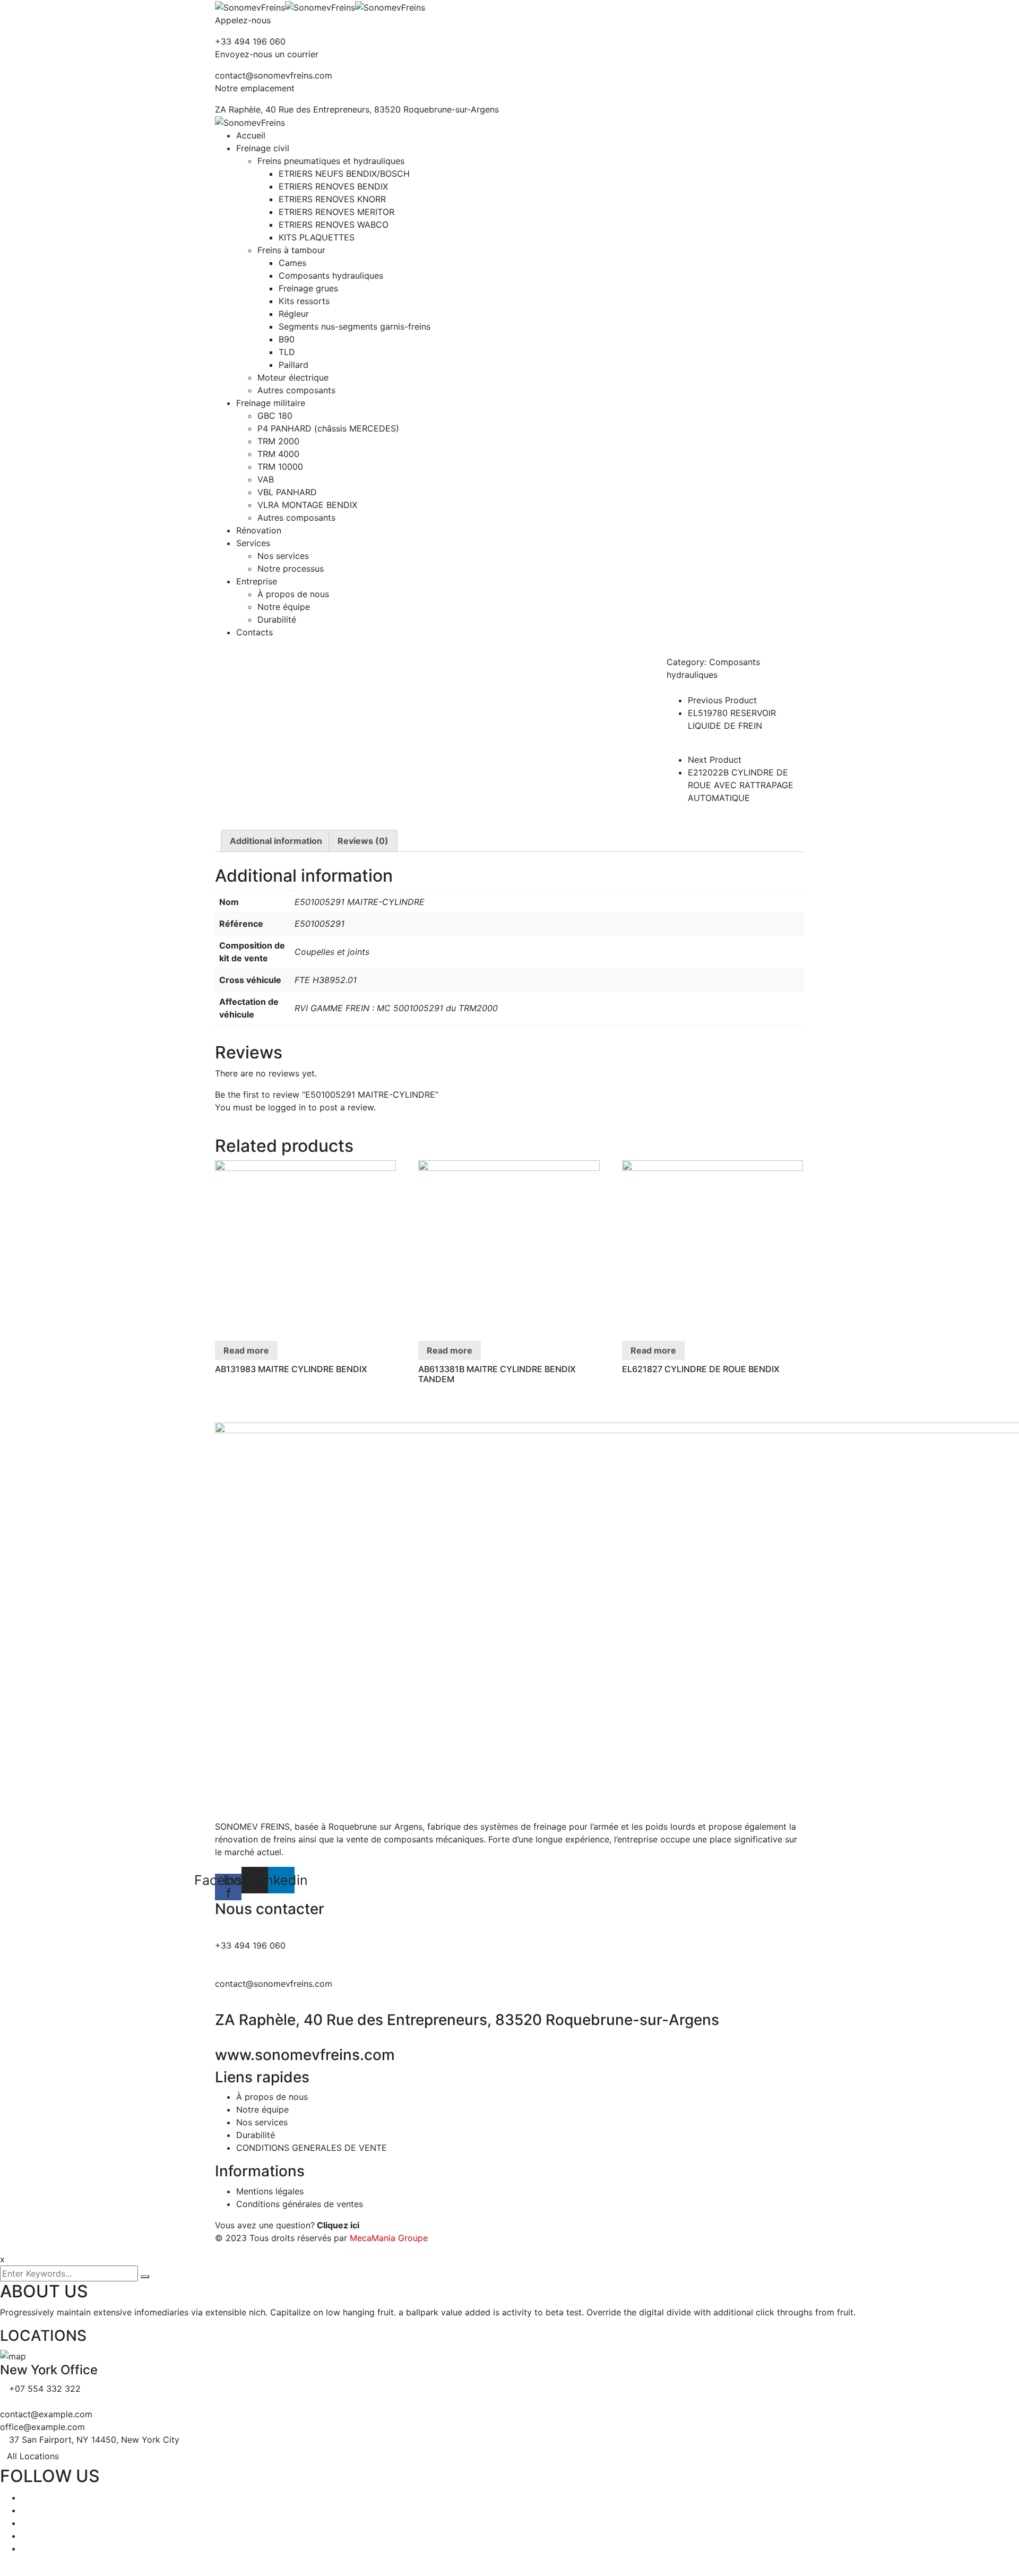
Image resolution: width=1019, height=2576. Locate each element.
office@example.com (42, 2427)
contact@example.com (46, 2414)
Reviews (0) (363, 841)
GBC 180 (275, 416)
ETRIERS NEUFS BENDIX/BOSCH (344, 174)
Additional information (276, 841)
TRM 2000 (278, 441)
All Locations (33, 2456)
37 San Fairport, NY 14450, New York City (94, 2440)
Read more (246, 1350)
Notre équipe (284, 607)
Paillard (293, 365)
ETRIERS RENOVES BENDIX (333, 186)
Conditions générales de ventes (300, 2204)
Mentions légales (270, 2191)
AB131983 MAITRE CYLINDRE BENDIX (291, 1369)
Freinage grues (308, 288)
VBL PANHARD (287, 492)
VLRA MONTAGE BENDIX (307, 505)
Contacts (254, 632)
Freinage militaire (271, 403)
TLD (287, 352)
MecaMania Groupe (389, 2238)
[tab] (276, 841)
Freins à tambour (291, 250)
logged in (287, 1107)
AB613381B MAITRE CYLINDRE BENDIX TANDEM (497, 1374)
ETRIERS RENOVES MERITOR (336, 212)
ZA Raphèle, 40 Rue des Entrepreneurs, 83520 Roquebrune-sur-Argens (357, 109)
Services (253, 543)
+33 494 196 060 (250, 41)
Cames (292, 263)
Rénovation (259, 530)
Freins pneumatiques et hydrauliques (331, 161)
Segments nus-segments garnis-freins (355, 326)
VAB (266, 479)
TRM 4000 (278, 454)
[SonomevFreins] (250, 6)
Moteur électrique (293, 377)
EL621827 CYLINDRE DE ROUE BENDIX (701, 1369)
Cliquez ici (338, 2225)
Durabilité (277, 619)
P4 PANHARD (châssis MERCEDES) (328, 428)
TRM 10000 (280, 467)
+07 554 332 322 (45, 2389)
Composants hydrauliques (331, 275)
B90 (287, 339)
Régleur (294, 314)
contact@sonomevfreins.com (274, 75)
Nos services (283, 556)
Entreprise (257, 581)
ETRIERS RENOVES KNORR (332, 199)
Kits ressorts (304, 301)
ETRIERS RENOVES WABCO (334, 225)
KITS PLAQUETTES (317, 237)
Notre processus (291, 568)
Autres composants (296, 390)
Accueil (251, 135)
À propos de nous (293, 594)
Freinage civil (263, 148)
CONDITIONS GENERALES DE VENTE (312, 2148)
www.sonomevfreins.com (305, 2055)
